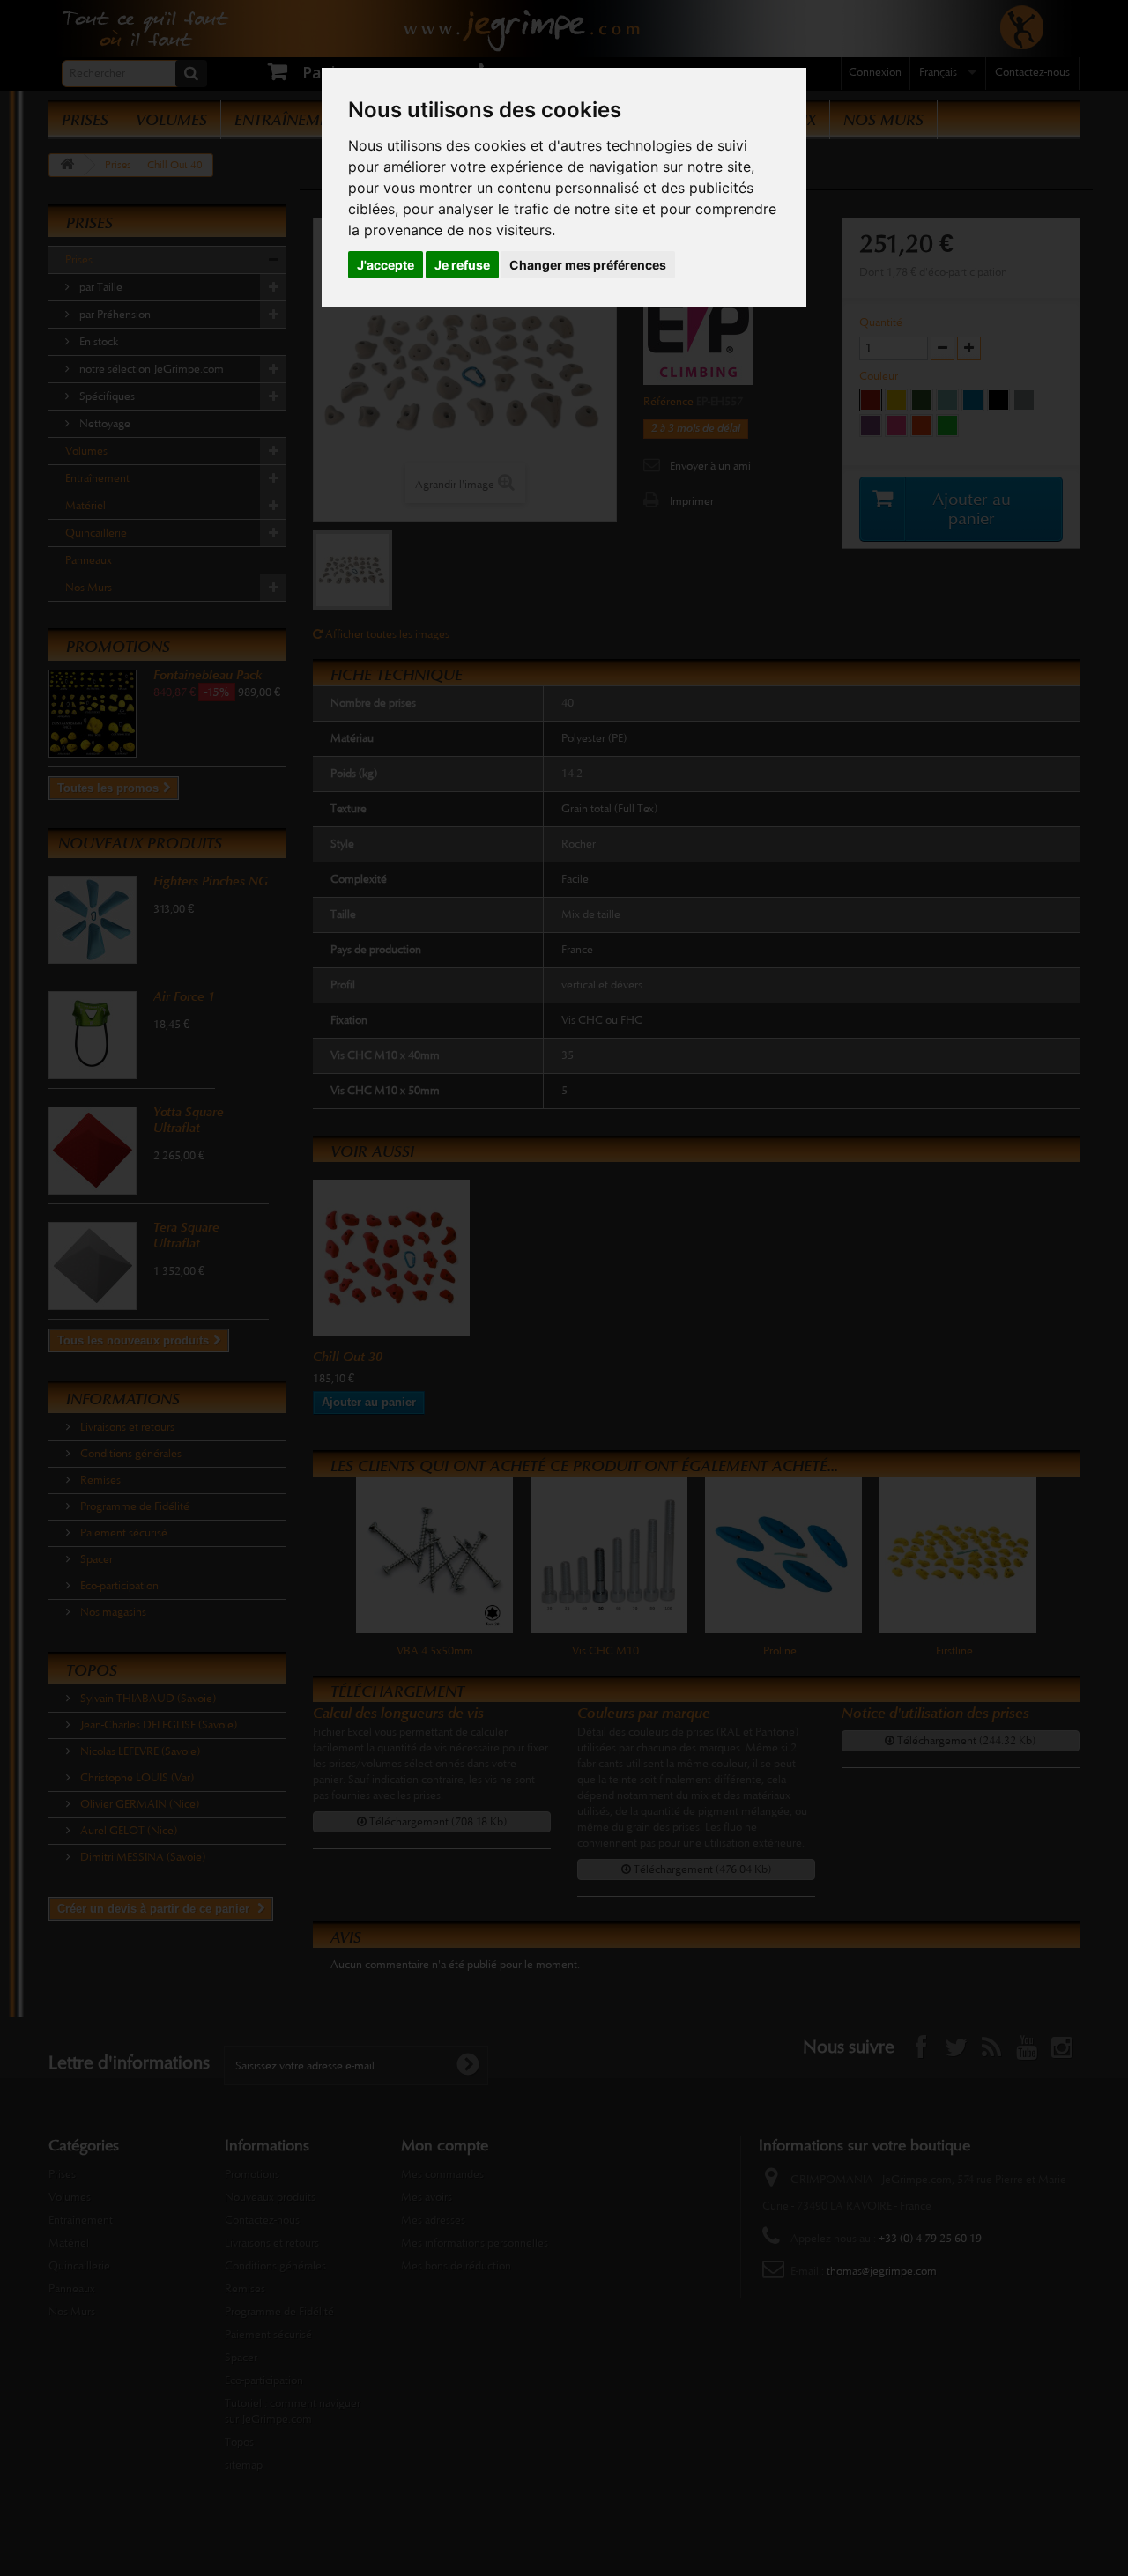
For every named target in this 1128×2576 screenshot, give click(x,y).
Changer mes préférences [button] (588, 265)
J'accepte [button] (386, 265)
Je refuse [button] (462, 265)
